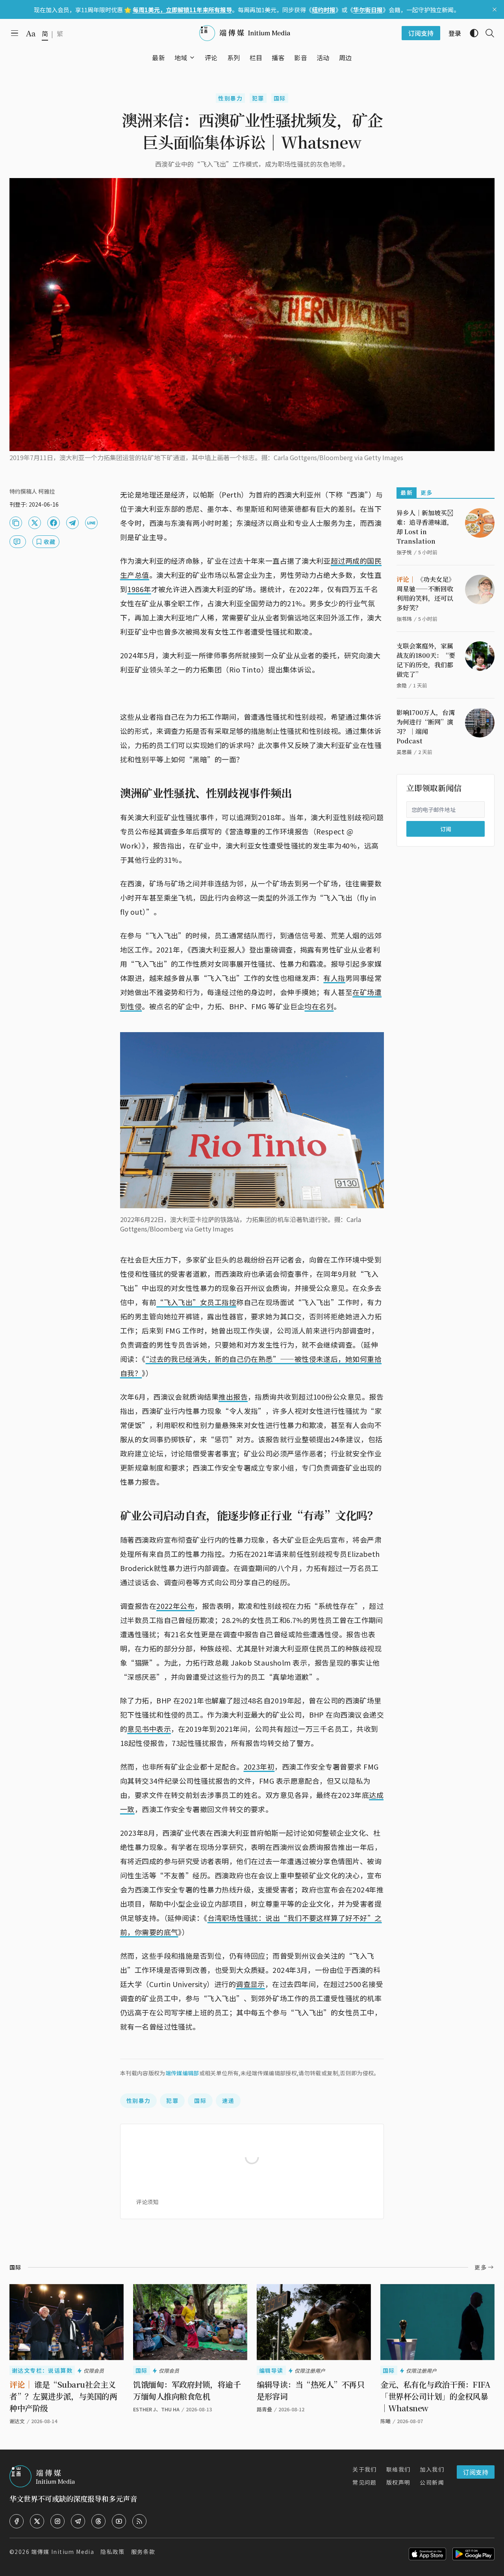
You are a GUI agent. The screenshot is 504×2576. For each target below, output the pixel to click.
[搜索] (487, 33)
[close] (495, 9)
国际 (280, 98)
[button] (181, 58)
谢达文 (17, 2421)
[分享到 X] (35, 523)
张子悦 (404, 552)
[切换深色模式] (471, 33)
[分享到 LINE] (91, 523)
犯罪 (258, 98)
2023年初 (259, 1766)
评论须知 (147, 2202)
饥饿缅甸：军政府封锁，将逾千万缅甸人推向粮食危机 (187, 2390)
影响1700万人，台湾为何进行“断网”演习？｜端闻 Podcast (426, 727)
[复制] (16, 523)
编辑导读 (271, 2370)
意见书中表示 (149, 1729)
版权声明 (398, 2482)
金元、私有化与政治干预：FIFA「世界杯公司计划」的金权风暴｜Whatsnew (435, 2396)
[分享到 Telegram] (72, 523)
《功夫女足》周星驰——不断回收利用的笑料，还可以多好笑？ (426, 593)
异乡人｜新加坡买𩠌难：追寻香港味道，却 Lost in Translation (425, 527)
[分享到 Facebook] (54, 523)
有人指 (334, 978)
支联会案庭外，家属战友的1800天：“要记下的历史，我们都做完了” (426, 660)
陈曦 (385, 2421)
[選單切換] (192, 58)
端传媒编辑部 (182, 2073)
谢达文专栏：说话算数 (42, 2370)
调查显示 (250, 1984)
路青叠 (264, 2409)
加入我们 (432, 2469)
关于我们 (365, 2469)
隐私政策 (113, 2552)
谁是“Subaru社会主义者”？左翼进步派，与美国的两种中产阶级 (63, 2396)
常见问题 (365, 2482)
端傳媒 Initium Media (63, 2552)
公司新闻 (432, 2482)
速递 (228, 2101)
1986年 (139, 589)
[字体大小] (31, 33)
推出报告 (233, 1397)
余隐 (402, 685)
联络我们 (398, 2469)
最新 (407, 492)
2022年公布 (175, 1606)
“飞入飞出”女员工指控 (196, 1302)
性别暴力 (230, 98)
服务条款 (143, 2552)
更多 (427, 492)
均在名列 (319, 1006)
